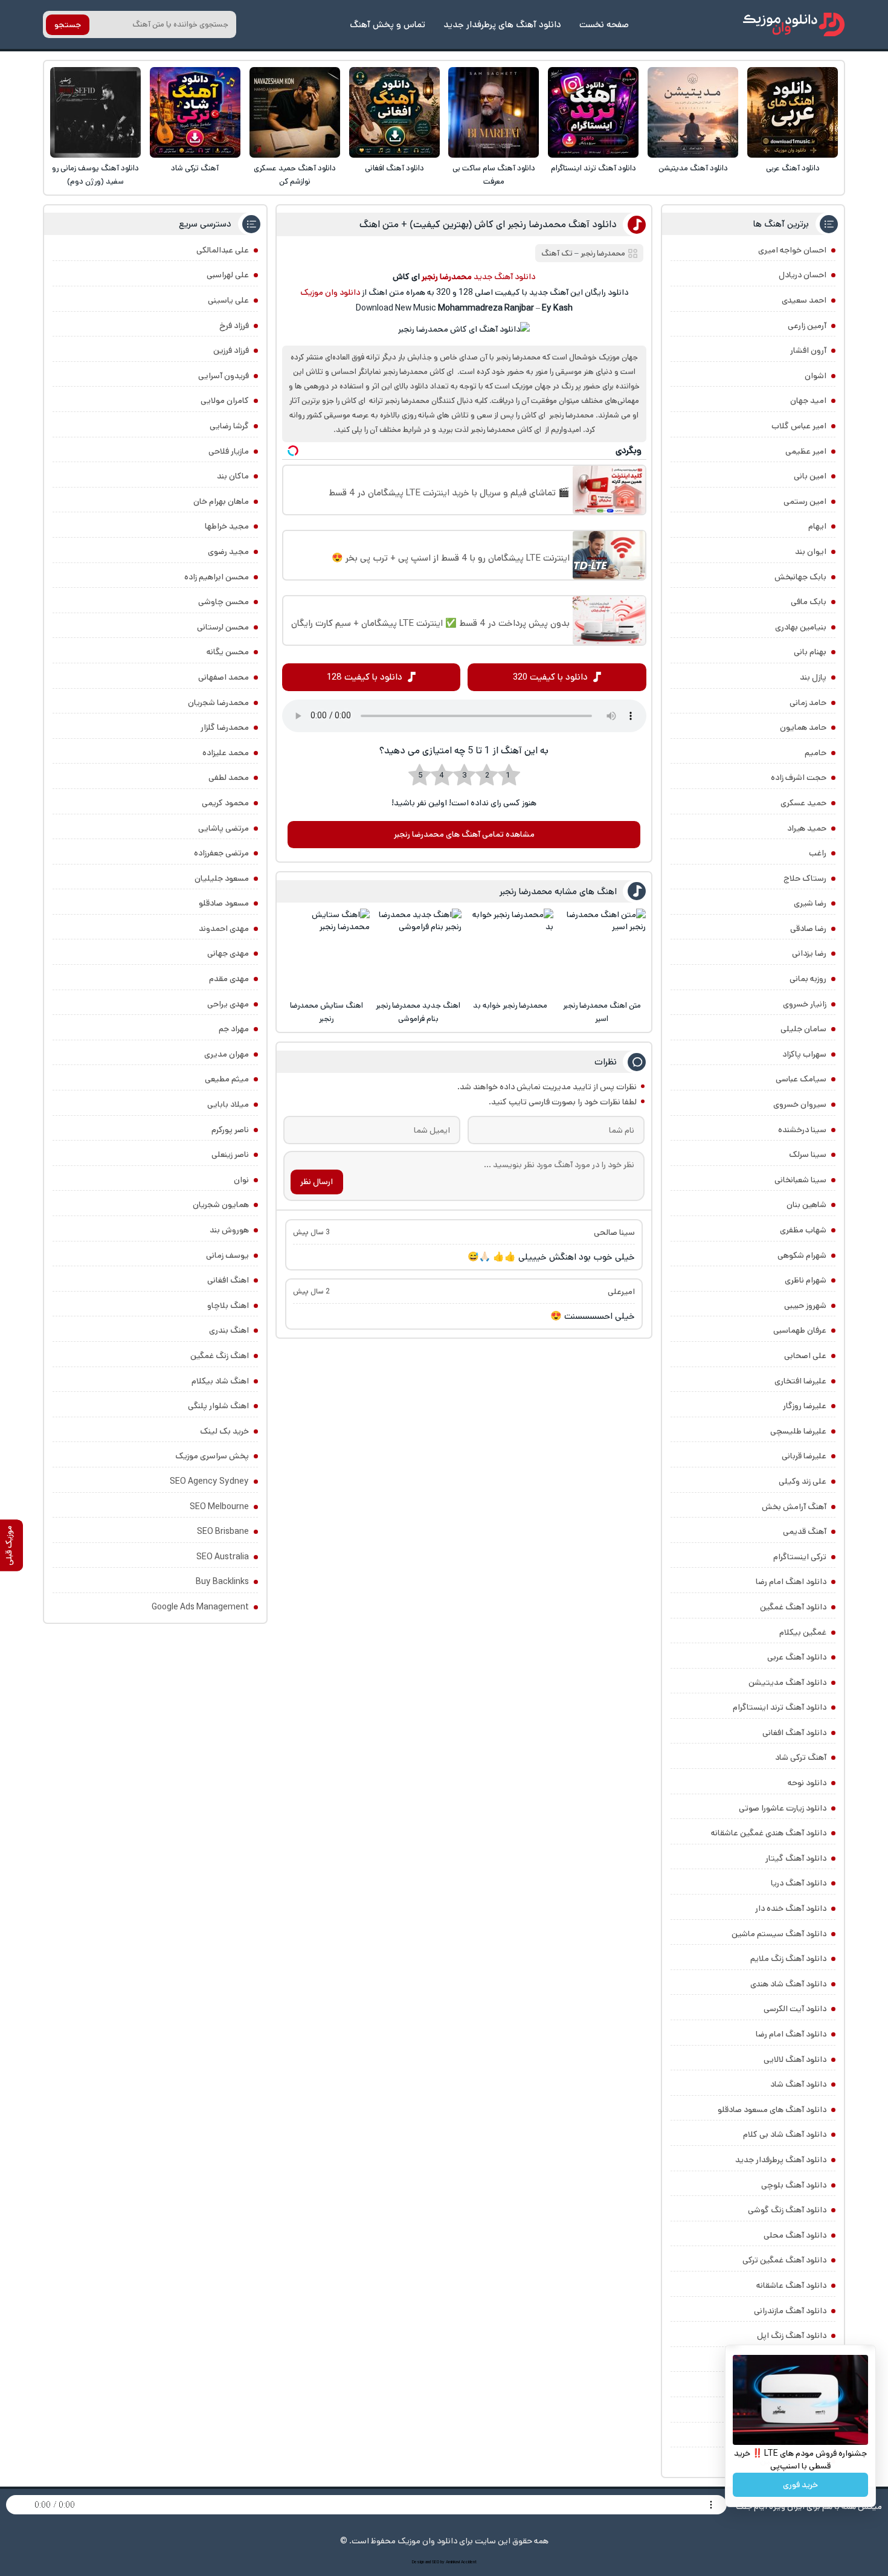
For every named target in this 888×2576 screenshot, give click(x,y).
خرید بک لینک (224, 1431)
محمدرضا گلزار (225, 727)
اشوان (816, 376)
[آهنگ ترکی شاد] (195, 112)
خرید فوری (800, 2485)
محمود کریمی (225, 803)
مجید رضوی (228, 552)
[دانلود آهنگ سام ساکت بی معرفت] (494, 112)
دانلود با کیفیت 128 (365, 677)
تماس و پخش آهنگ (388, 24)
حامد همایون (803, 727)
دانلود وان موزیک (330, 292)
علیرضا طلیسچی (798, 1431)
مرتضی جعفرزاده (221, 853)
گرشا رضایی (229, 426)
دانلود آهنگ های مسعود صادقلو (772, 2110)
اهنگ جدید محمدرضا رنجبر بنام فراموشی (418, 1012)
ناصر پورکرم (230, 1130)
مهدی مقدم (229, 979)
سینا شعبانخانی (800, 1180)
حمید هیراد (807, 828)
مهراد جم (234, 1029)
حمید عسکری (803, 803)
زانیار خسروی (805, 1004)
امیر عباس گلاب (799, 426)
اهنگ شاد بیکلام (220, 1381)
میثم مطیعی (227, 1079)
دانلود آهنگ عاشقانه (791, 2285)
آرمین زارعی (807, 326)
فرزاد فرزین (231, 350)
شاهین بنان (806, 1205)
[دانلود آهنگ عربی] (793, 112)
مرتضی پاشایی (224, 828)
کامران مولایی (225, 401)
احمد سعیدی (804, 300)
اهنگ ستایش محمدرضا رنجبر (327, 1012)
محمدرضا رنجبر (603, 253)
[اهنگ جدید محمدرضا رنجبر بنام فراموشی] (418, 952)
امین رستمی (805, 501)
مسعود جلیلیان (222, 878)
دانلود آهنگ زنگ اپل (792, 2336)
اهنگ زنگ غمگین (220, 1356)
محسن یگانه (228, 652)
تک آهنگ (557, 253)
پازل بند (813, 677)
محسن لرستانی (223, 627)
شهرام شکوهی (802, 1255)
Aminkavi (453, 2562)
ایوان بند (811, 552)
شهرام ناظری (806, 1280)
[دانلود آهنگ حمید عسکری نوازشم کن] (295, 112)
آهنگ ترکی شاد (195, 168)
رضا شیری (810, 903)
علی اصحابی (805, 1356)
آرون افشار (808, 350)
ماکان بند (233, 476)
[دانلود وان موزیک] (794, 24)
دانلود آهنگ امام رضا (791, 2034)
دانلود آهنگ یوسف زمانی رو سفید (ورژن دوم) (95, 175)
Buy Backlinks (222, 1582)
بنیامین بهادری (801, 627)
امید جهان (808, 401)
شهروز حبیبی (805, 1306)
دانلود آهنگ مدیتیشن (693, 168)
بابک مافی (809, 602)
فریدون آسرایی (224, 376)
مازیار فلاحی (229, 451)
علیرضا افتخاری (800, 1381)
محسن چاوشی (224, 602)
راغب (818, 853)
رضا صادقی (808, 929)
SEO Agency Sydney (209, 1481)
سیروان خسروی (800, 1104)
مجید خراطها (227, 526)
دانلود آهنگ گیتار (796, 1858)
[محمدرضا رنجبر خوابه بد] (510, 952)
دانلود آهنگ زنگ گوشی (787, 2210)
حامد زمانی (808, 703)
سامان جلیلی (803, 1029)
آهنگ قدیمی (805, 1531)
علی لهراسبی (228, 275)
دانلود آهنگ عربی (793, 168)
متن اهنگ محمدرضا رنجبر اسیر (602, 1012)
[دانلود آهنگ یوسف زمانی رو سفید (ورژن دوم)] (95, 112)
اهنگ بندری (229, 1330)
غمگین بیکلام (803, 1632)
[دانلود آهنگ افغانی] (394, 112)
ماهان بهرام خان (221, 501)
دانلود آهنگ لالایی (795, 2059)
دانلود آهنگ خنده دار (791, 1908)
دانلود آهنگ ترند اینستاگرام (594, 168)
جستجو (68, 25)
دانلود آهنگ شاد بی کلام (785, 2134)
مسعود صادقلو (224, 903)
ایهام (817, 526)
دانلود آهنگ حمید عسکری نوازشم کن (295, 175)
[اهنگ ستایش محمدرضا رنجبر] (326, 952)
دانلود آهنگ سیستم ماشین (779, 1934)
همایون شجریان (221, 1205)
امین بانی (810, 476)
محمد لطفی (229, 778)
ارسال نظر (317, 1182)
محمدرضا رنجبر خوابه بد (510, 1006)
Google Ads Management (200, 1607)
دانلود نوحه (807, 1783)
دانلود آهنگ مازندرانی (790, 2311)
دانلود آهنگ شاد (798, 2084)
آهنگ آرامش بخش (794, 1507)
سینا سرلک (808, 1154)
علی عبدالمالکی (223, 250)
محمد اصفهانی (224, 677)
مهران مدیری (227, 1054)
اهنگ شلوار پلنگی (218, 1406)
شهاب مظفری (803, 1230)
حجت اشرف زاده (799, 778)
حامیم (816, 753)
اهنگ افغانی (228, 1280)
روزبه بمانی (808, 979)
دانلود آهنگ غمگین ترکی (784, 2260)
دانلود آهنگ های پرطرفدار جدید (502, 24)
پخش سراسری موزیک (212, 1456)
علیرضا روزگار (805, 1406)
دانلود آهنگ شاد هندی (788, 1984)
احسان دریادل (803, 275)
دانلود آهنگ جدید (504, 277)
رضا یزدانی (809, 953)
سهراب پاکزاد (804, 1054)
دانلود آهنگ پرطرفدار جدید (781, 2160)
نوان (241, 1180)
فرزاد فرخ (234, 326)
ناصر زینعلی (230, 1154)
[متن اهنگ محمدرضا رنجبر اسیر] (602, 952)
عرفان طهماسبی (800, 1330)
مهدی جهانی (228, 953)
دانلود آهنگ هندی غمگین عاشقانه (769, 1833)
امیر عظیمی (806, 451)
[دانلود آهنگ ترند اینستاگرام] (593, 112)
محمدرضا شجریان (218, 703)
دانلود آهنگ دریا (799, 1883)
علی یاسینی (228, 300)
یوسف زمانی (227, 1255)
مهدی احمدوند (224, 929)
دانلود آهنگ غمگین (793, 1607)
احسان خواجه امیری (792, 250)
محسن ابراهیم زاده (217, 577)
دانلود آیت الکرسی (795, 2009)
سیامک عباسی (801, 1079)
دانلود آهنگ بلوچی (794, 2185)
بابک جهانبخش (800, 577)
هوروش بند (229, 1230)
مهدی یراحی (228, 1004)
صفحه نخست (604, 24)
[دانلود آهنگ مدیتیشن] (693, 112)
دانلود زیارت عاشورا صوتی (783, 1808)
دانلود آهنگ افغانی (394, 168)
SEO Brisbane (223, 1531)
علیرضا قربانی (804, 1456)
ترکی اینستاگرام (800, 1557)
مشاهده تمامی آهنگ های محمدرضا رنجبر (464, 834)
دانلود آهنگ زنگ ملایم (788, 1959)
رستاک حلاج (805, 878)
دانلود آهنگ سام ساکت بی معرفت (494, 175)
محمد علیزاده (226, 753)
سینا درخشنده (802, 1130)
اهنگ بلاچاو (228, 1306)
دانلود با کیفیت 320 (550, 677)
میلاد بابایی (228, 1104)
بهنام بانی (810, 652)
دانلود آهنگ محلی (795, 2235)
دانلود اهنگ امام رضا (791, 1582)
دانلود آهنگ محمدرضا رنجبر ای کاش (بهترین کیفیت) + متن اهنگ (488, 224)
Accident (469, 2562)
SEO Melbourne (219, 1507)
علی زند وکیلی (803, 1481)
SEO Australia (223, 1557)
